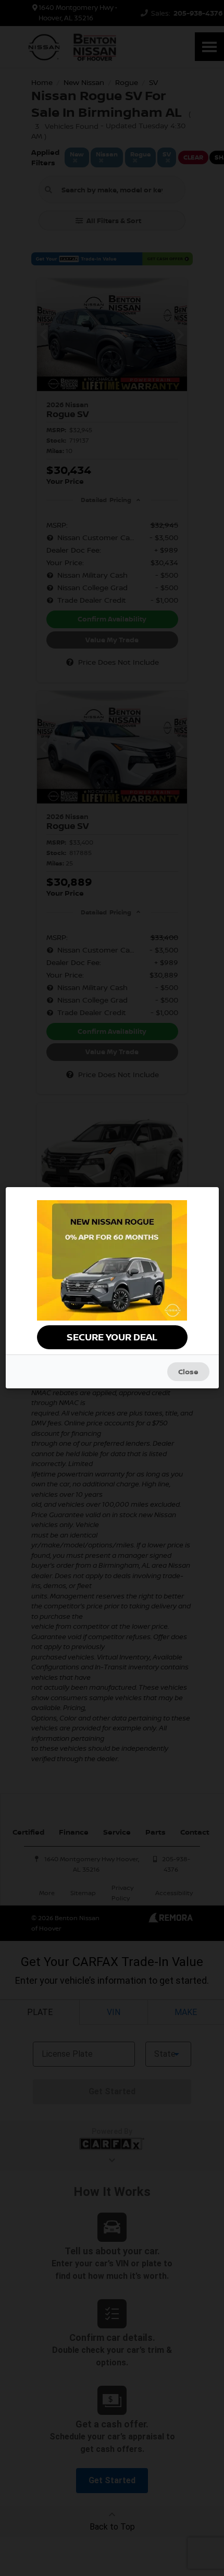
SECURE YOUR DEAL (112, 1337)
